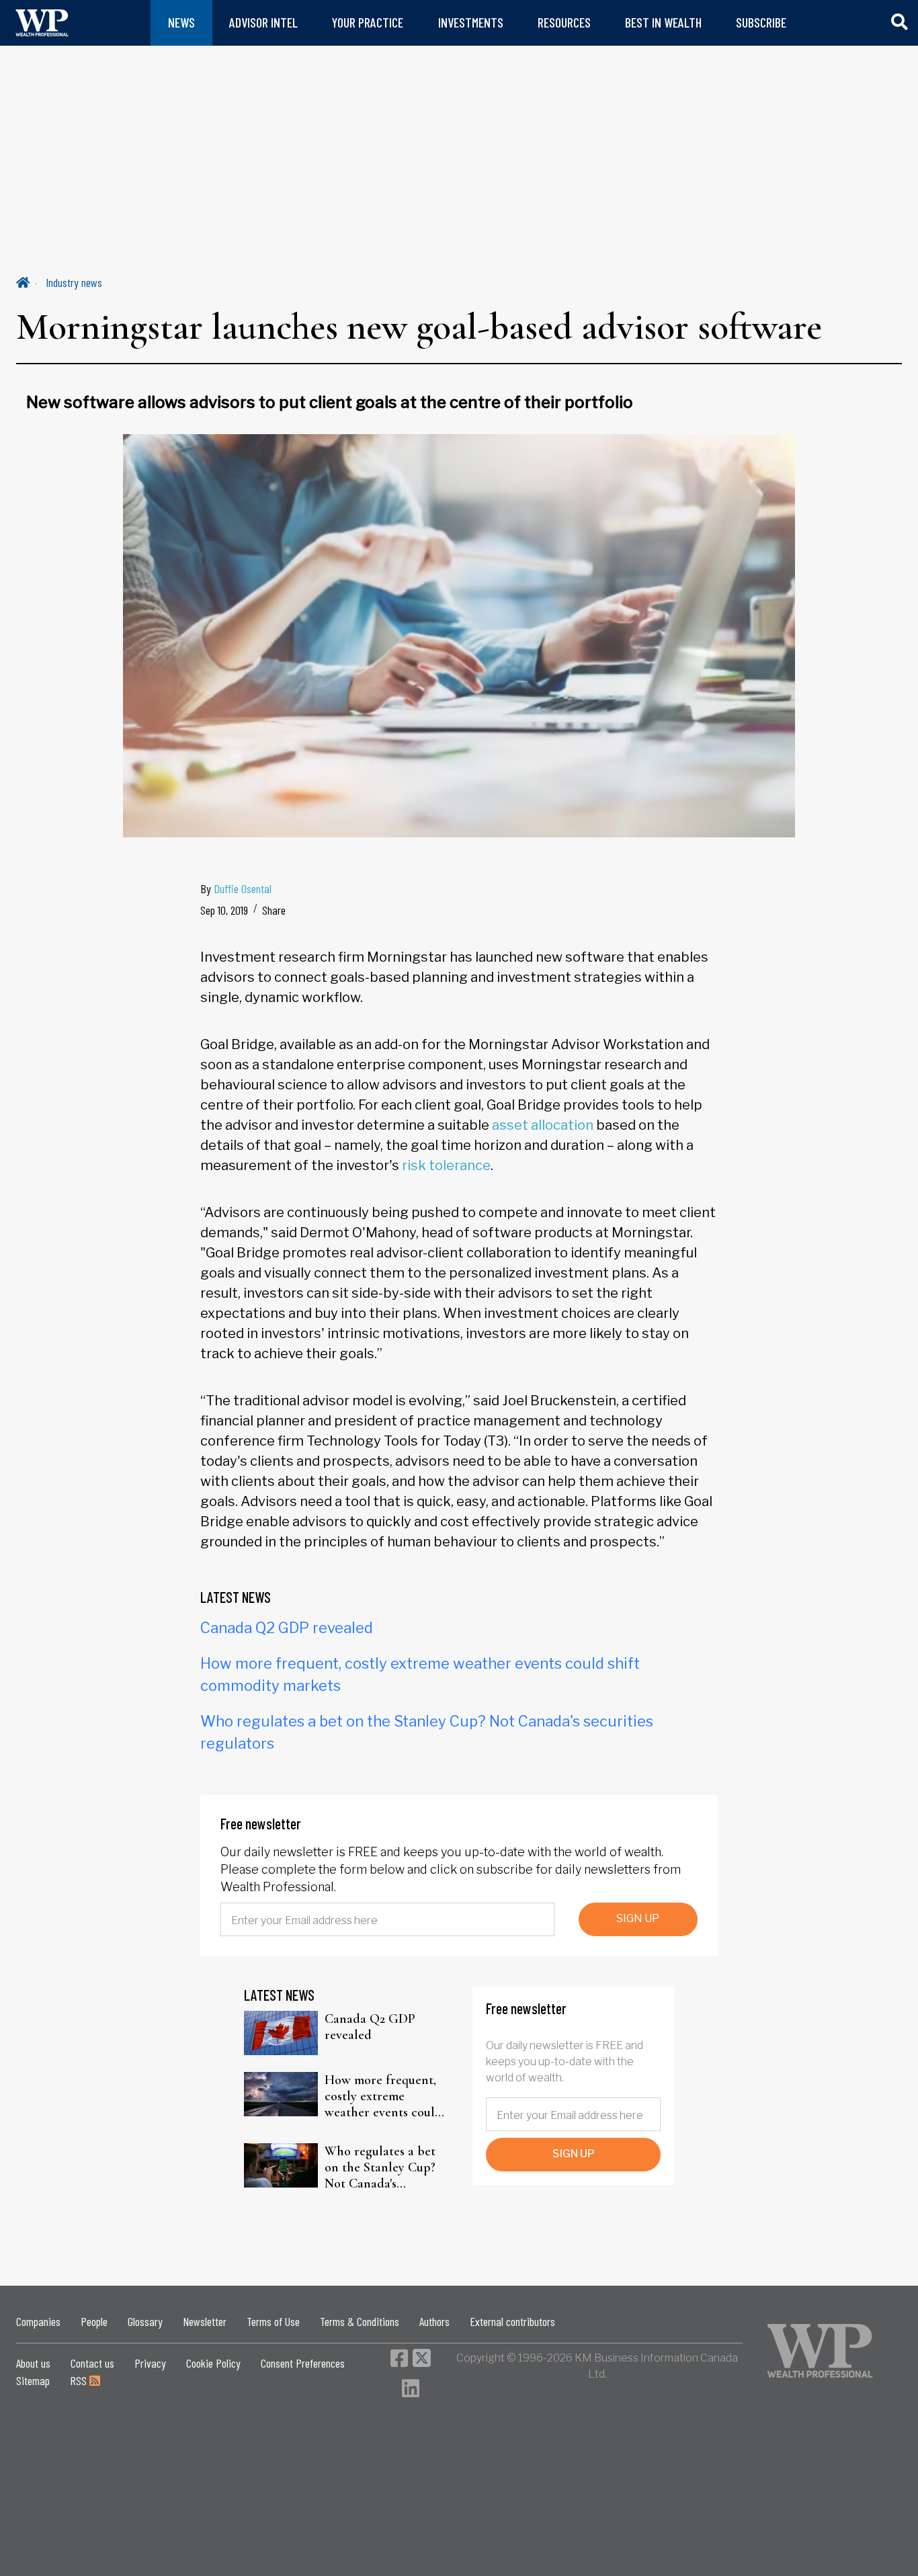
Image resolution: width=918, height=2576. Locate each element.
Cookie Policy (213, 2363)
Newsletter (205, 2321)
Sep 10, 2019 (224, 910)
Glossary (145, 2321)
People (94, 2321)
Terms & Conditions (360, 2321)
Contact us (92, 2363)
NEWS (181, 23)
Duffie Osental (243, 888)
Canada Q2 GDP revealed (287, 1628)
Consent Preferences (303, 2363)
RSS (80, 2380)
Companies (38, 2321)
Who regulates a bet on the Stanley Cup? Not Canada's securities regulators (381, 2167)
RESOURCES (564, 23)
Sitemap (33, 2380)
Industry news (74, 282)
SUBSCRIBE (761, 23)
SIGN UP (638, 1918)
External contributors (512, 2321)
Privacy (150, 2363)
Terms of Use (273, 2321)
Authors (434, 2321)
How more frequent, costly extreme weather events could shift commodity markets (383, 2096)
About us (33, 2363)
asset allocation (543, 1125)
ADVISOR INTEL (263, 23)
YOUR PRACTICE (368, 23)
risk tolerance (446, 1165)
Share (274, 910)
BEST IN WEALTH (663, 23)
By (236, 888)
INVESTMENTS (471, 23)
